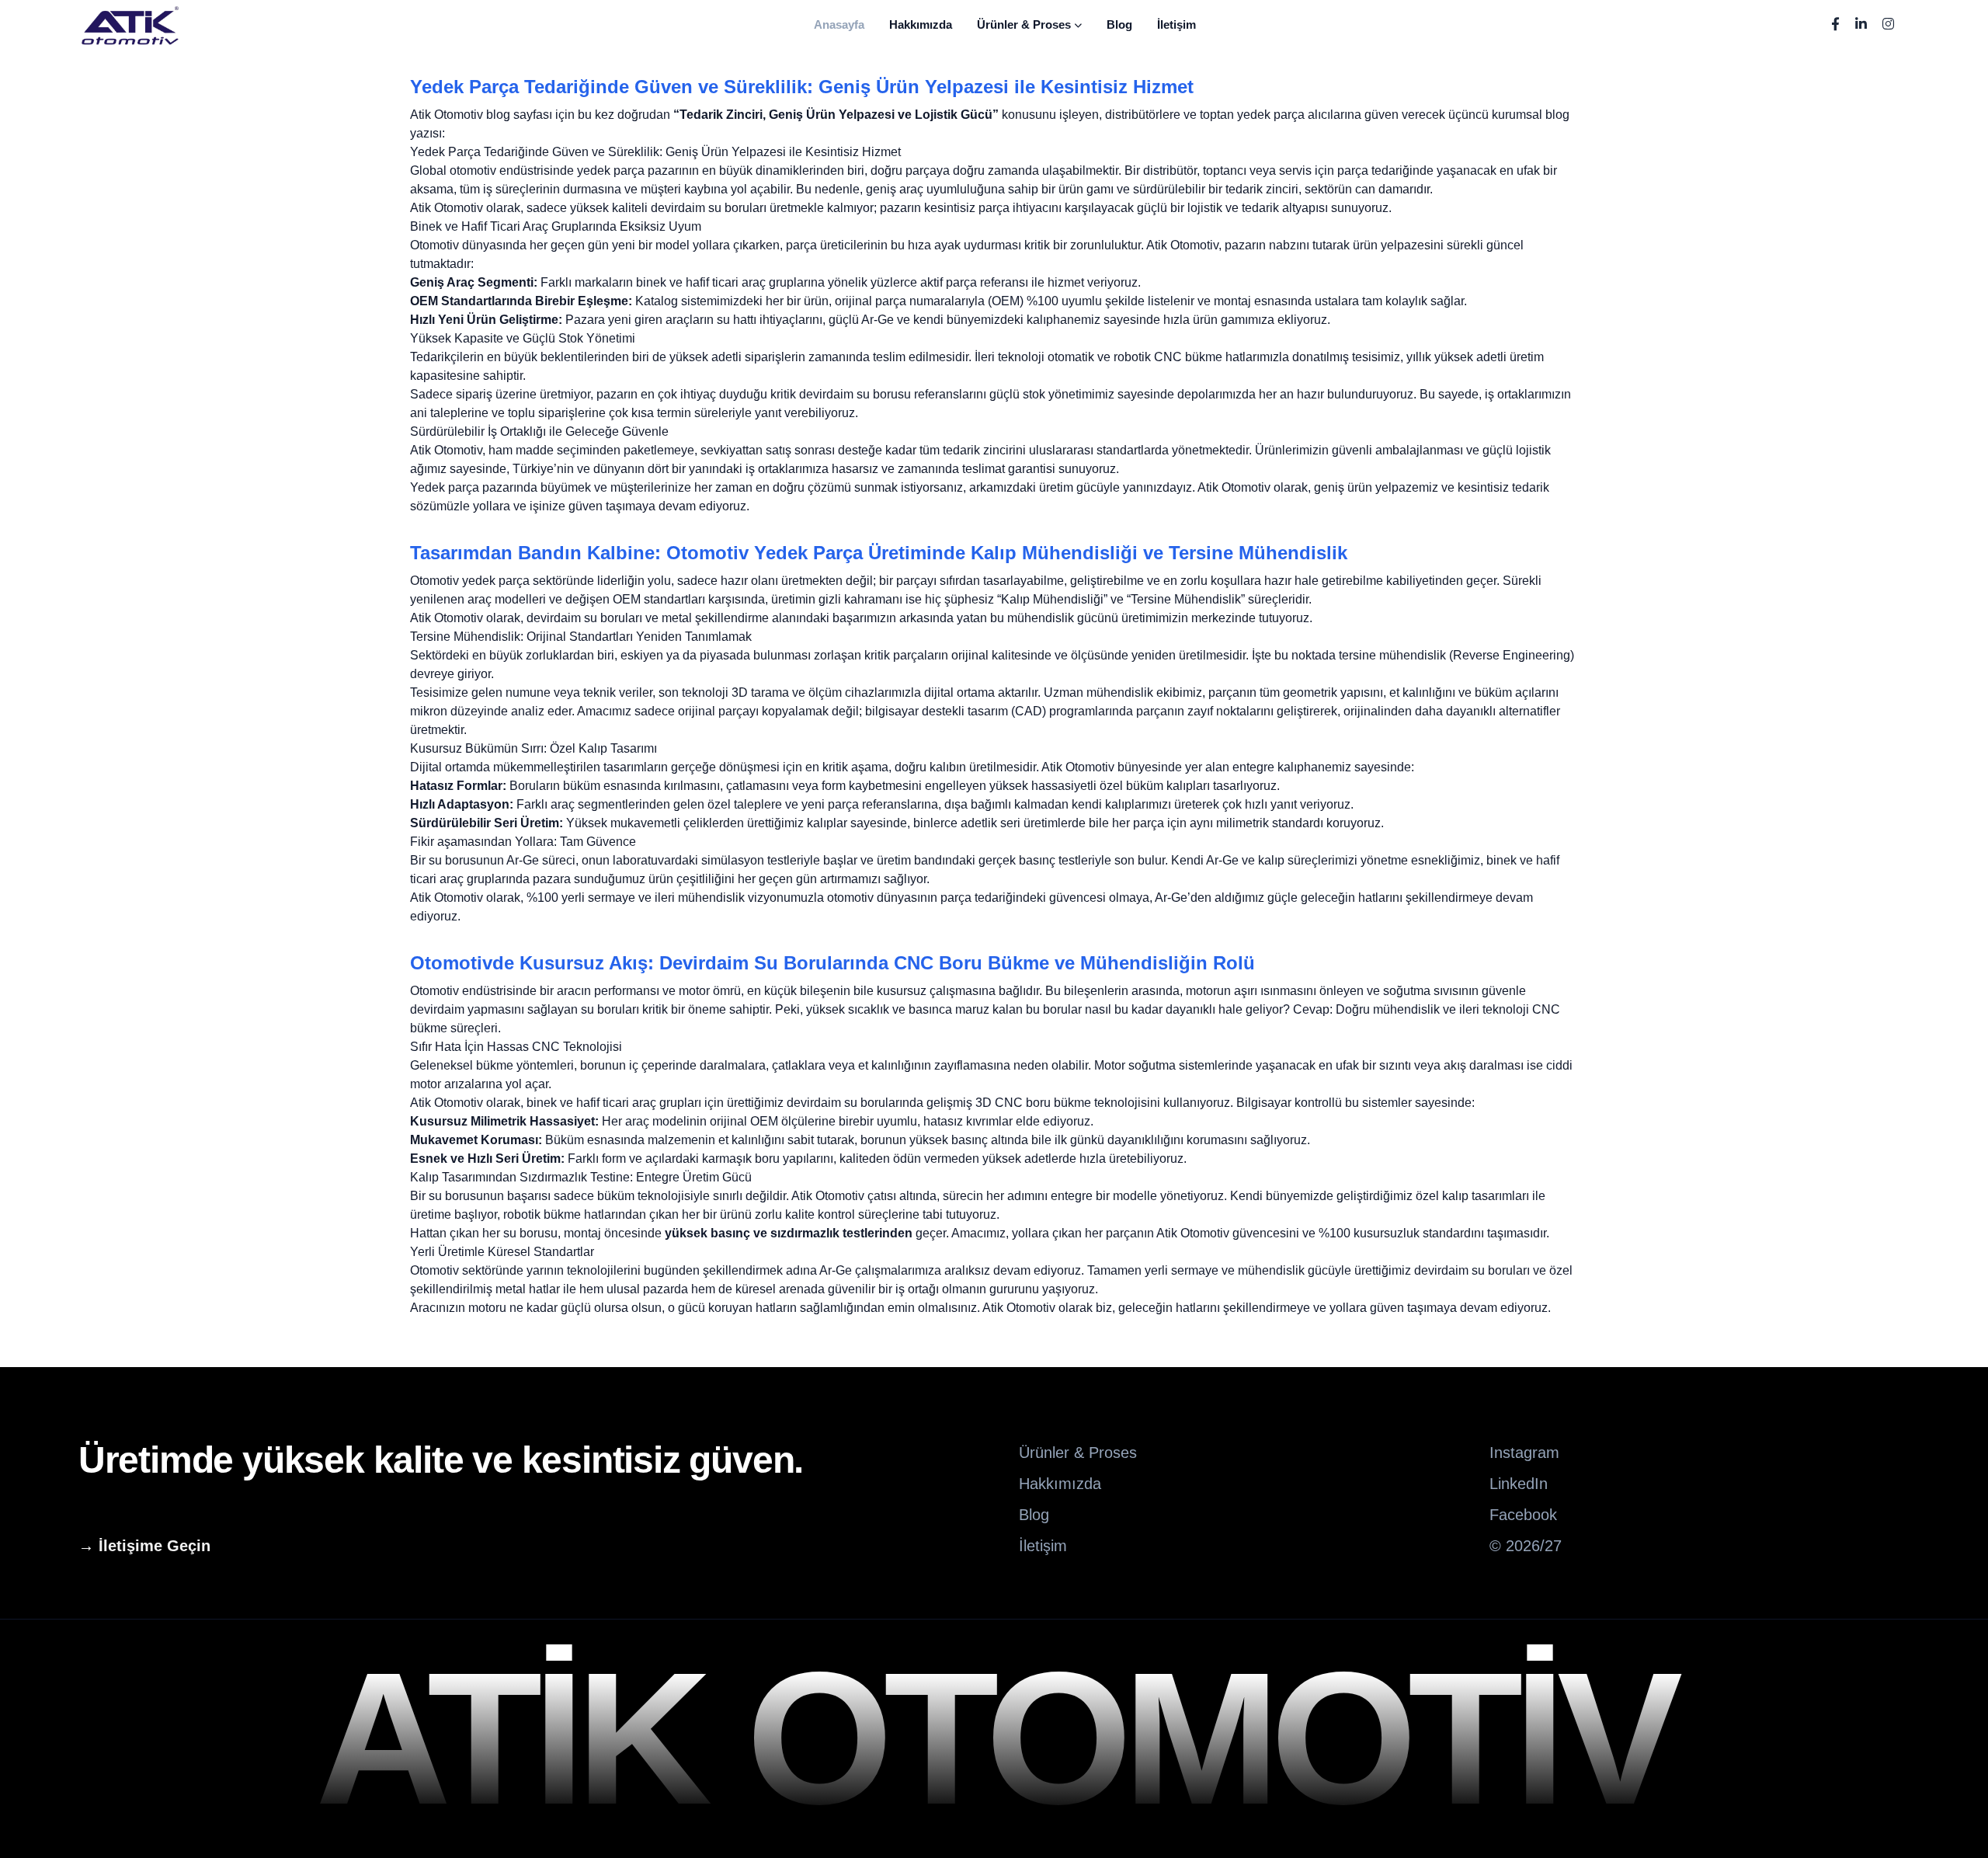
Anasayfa (839, 24)
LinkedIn (1519, 1484)
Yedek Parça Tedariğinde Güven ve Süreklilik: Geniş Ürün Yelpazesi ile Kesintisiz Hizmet (802, 87)
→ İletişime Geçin (144, 1546)
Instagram (1524, 1453)
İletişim (1176, 24)
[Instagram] (1888, 25)
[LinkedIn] (1861, 25)
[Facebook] (1835, 25)
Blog (1119, 24)
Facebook (1523, 1515)
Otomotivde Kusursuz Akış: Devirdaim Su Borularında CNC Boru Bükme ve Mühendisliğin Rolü (832, 963)
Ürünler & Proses (1024, 24)
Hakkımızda (921, 24)
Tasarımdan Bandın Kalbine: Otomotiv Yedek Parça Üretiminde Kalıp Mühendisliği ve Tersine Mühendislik (879, 553)
